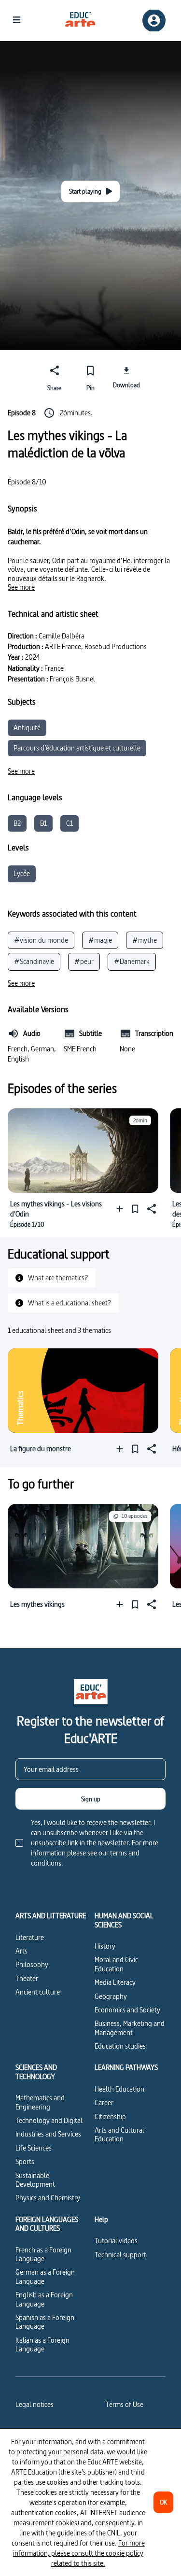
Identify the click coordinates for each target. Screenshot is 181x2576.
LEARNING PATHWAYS (126, 2067)
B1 (43, 823)
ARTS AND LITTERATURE (51, 1916)
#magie (100, 940)
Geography (111, 1996)
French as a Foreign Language (43, 2254)
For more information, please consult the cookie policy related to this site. (79, 2553)
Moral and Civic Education (116, 1964)
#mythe (145, 940)
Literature (30, 1937)
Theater (27, 1978)
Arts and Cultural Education (119, 2134)
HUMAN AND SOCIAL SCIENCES (124, 1920)
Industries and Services (48, 2134)
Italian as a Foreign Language (42, 2344)
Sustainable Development (35, 2180)
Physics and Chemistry (48, 2198)
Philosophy (32, 1964)
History (105, 1946)
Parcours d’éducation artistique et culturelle (77, 748)
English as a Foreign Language (44, 2299)
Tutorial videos (116, 2241)
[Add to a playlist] (122, 1209)
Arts (21, 1951)
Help (101, 2220)
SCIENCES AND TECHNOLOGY (36, 2072)
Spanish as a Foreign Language (45, 2322)
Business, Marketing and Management (130, 2028)
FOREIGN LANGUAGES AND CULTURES (47, 2224)
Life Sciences (34, 2148)
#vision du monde (41, 940)
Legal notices (35, 2404)
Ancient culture (38, 1992)
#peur (84, 961)
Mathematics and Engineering (40, 2102)
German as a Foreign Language (45, 2276)
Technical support (120, 2255)
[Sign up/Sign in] (154, 21)
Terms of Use (125, 2404)
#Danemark (132, 961)
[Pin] (135, 1209)
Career (104, 2102)
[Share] (151, 1209)
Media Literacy (115, 1982)
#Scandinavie (34, 961)
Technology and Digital (49, 2120)
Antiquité (27, 728)
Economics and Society (127, 2010)
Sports (25, 2161)
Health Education (119, 2089)
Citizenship (110, 2116)
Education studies (120, 2046)
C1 (70, 823)
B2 (17, 823)
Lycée (22, 873)
